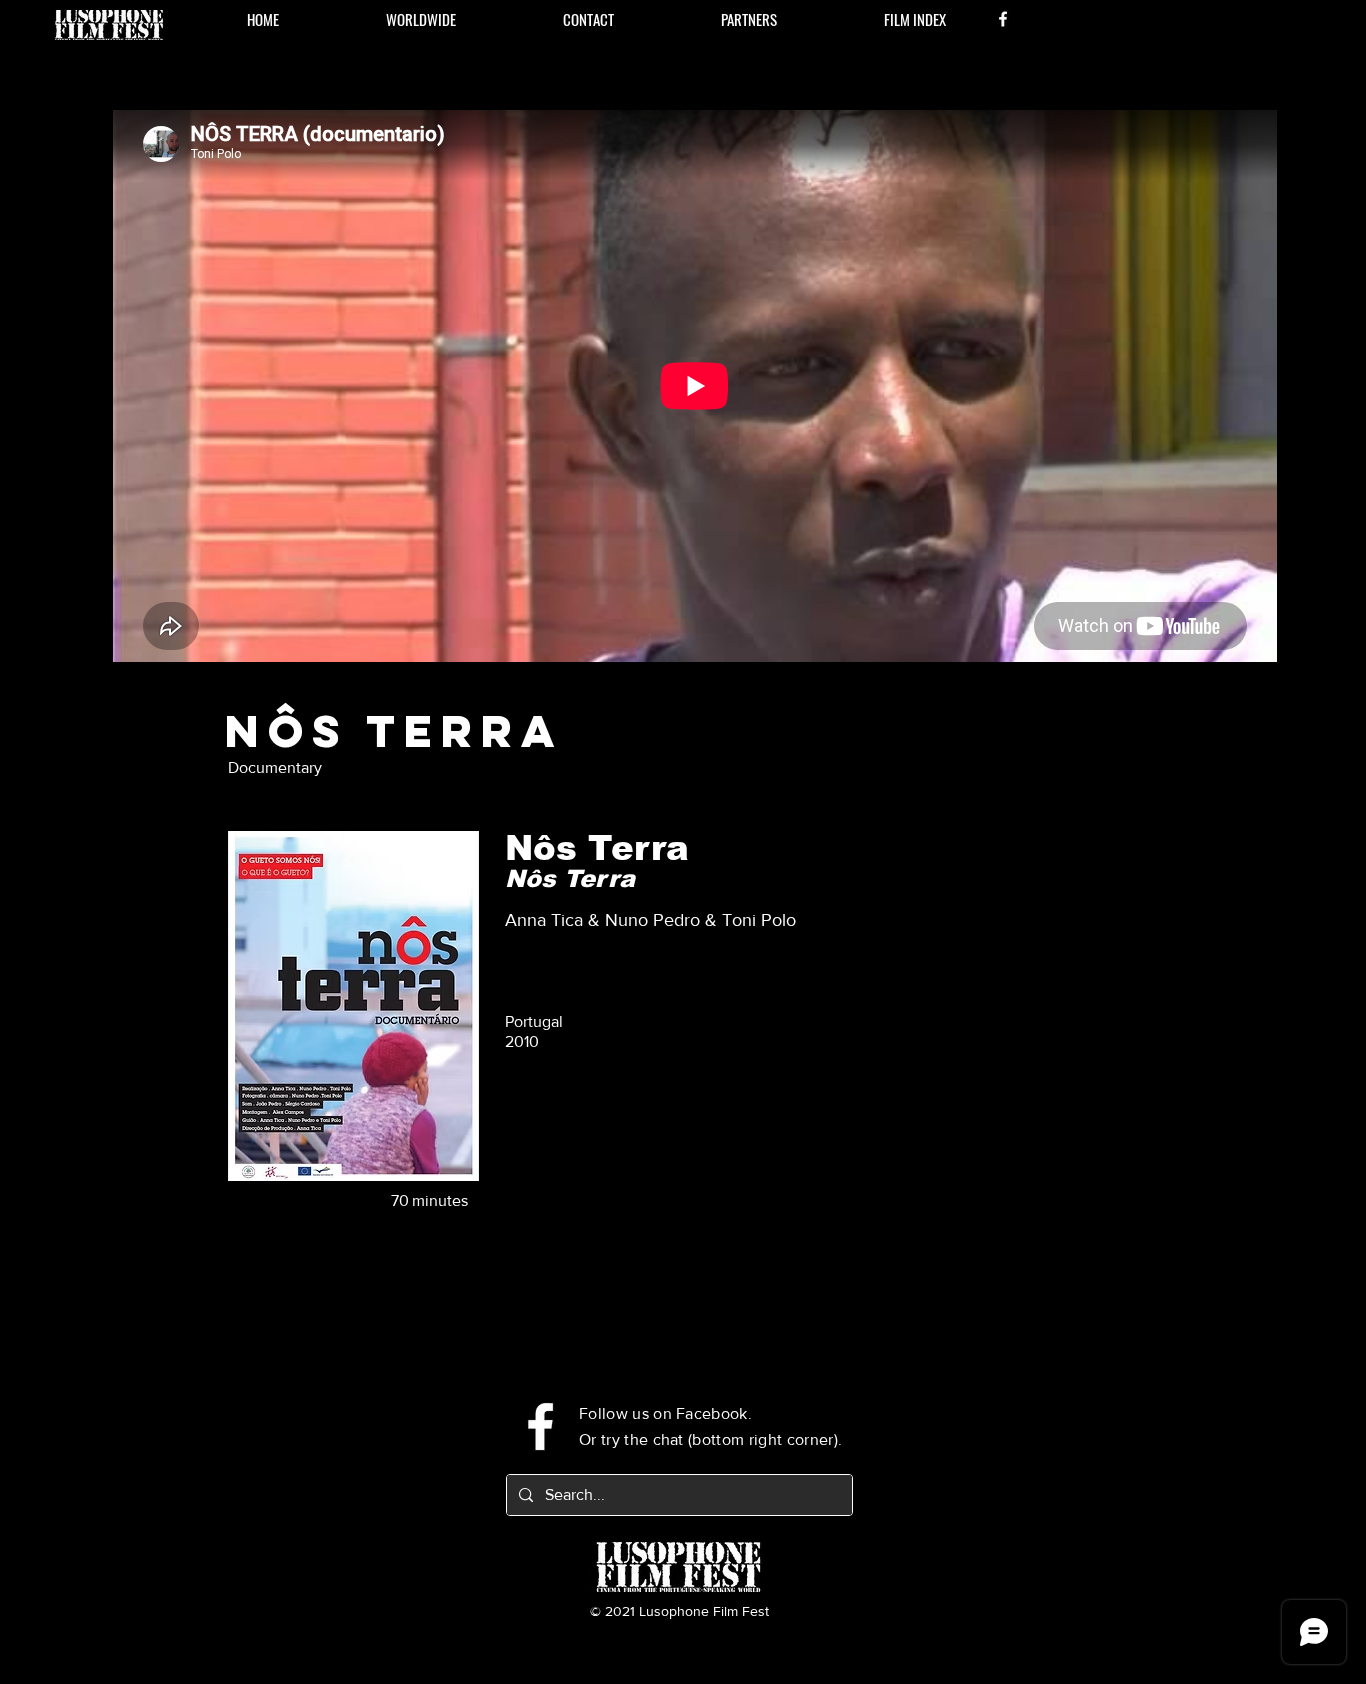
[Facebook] (1003, 19)
